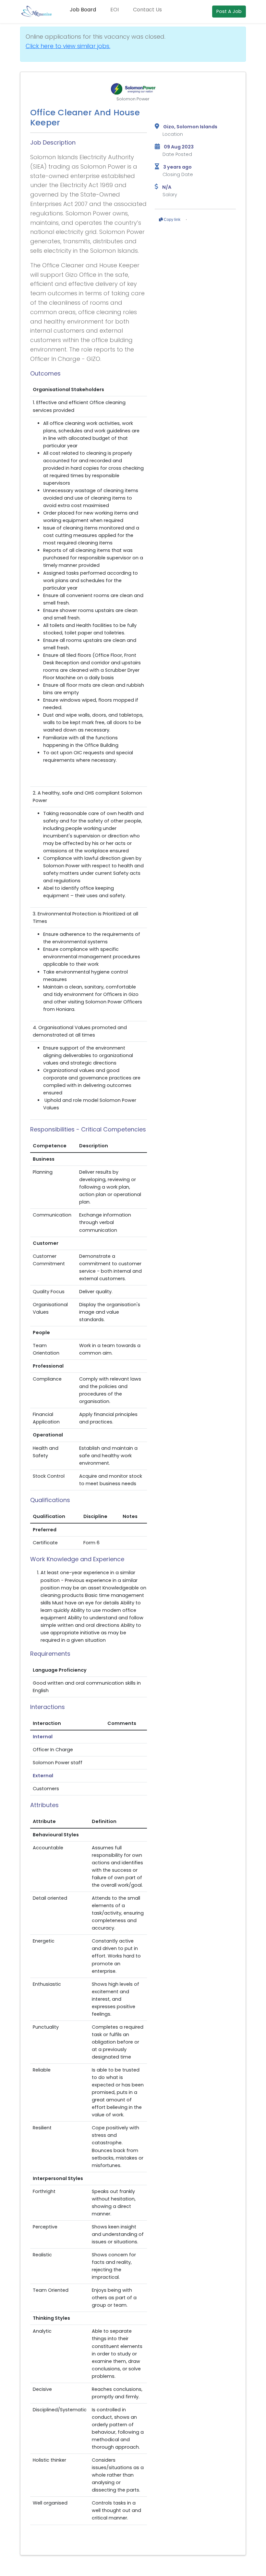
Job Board (83, 10)
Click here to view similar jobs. (68, 46)
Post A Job (229, 11)
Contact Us (147, 10)
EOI (115, 10)
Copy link (172, 220)
